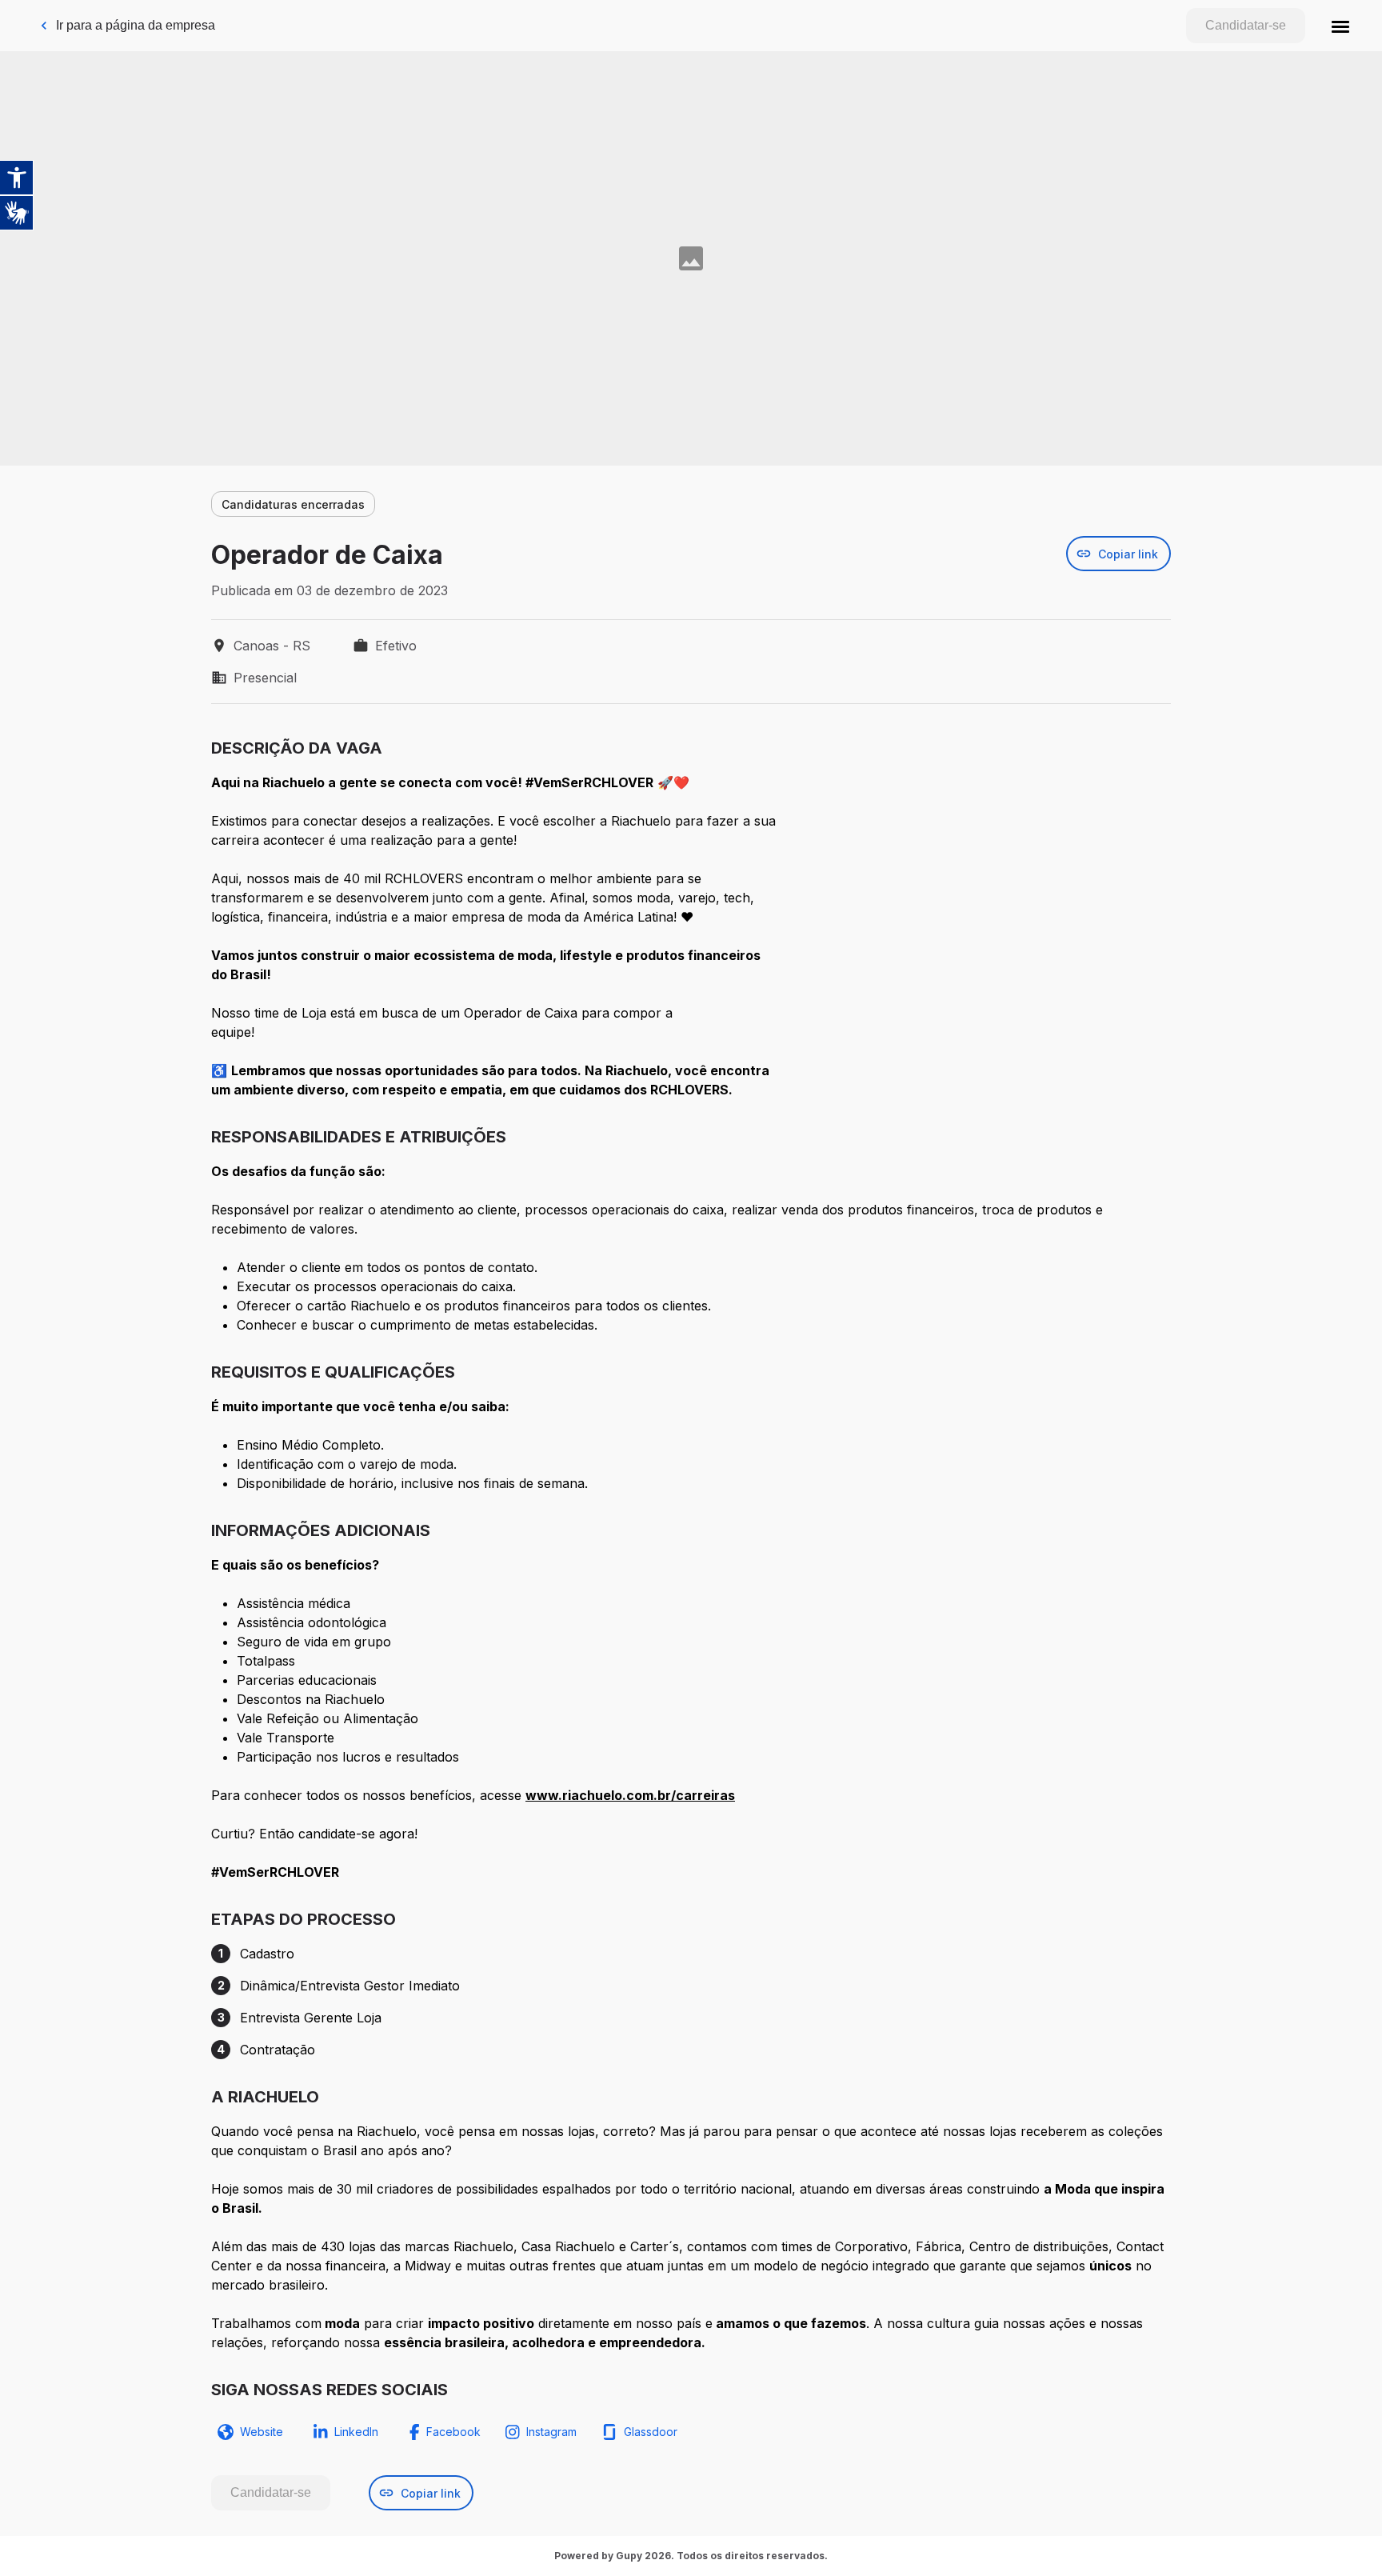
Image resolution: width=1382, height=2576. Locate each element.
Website (262, 2432)
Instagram (551, 2432)
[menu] (1340, 26)
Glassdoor (651, 2432)
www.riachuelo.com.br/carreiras (630, 1795)
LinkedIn (356, 2432)
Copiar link (1128, 554)
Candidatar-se (1246, 25)
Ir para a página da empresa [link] (136, 25)
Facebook (453, 2432)
